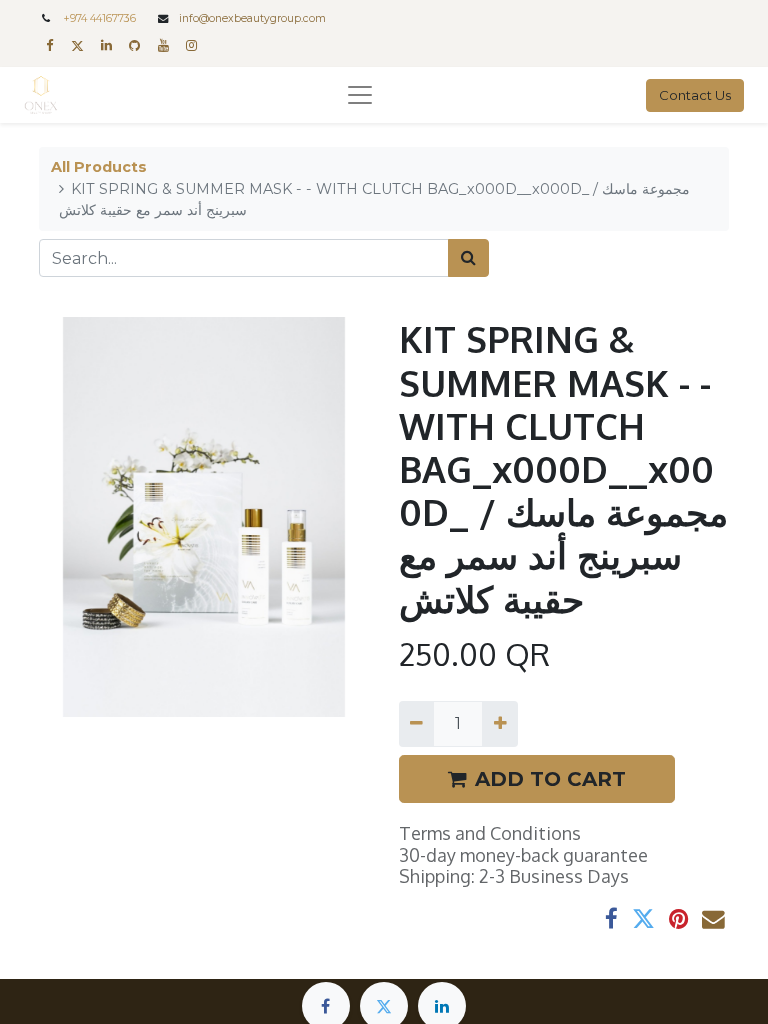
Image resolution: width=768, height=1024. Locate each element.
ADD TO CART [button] (550, 779)
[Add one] (499, 724)
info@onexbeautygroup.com (252, 18)
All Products (99, 167)
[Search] (468, 258)
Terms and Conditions (490, 833)
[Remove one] (416, 724)
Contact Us (695, 95)
